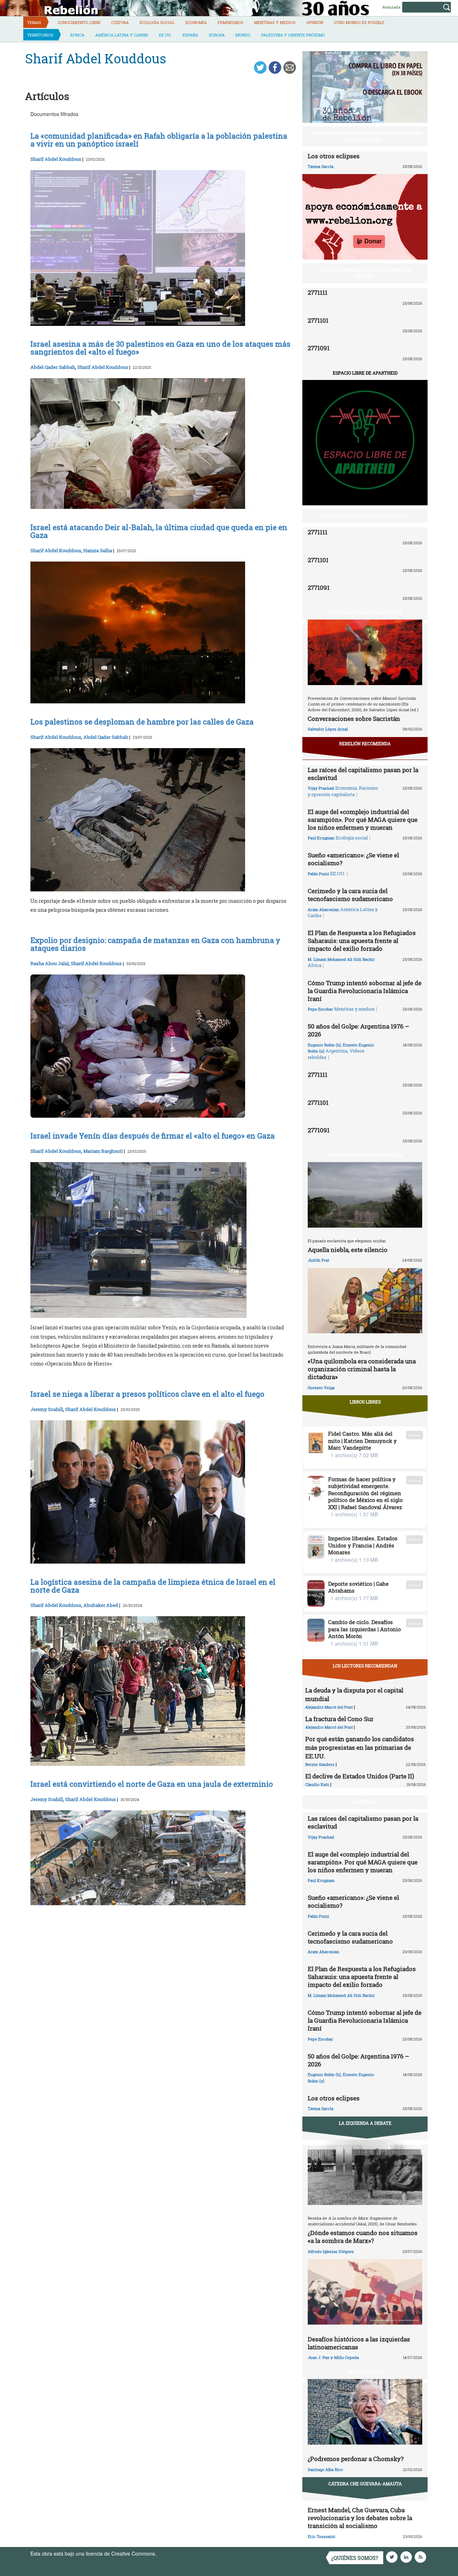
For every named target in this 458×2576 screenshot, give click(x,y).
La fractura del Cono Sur (339, 1719)
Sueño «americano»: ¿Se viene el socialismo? (353, 859)
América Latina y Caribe (122, 35)
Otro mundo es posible (359, 22)
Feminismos (230, 22)
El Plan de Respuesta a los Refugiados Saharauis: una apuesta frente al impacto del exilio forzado (362, 941)
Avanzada (391, 7)
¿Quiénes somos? (355, 2558)
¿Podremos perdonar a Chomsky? (356, 2459)
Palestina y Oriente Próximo (293, 35)
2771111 (318, 292)
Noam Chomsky (365, 2372)
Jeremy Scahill (47, 1409)
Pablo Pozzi (318, 874)
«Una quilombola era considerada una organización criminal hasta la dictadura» (362, 1369)
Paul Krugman (321, 838)
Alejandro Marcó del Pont (329, 1707)
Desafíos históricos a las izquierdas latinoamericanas (359, 2343)
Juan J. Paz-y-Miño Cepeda (333, 2357)
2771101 (318, 320)
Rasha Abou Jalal (50, 963)
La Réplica (365, 1802)
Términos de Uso (177, 2553)
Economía (196, 22)
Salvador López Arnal (328, 729)
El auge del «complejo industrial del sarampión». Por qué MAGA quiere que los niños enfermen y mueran (363, 820)
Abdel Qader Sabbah (53, 367)
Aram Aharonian (323, 909)
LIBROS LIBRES (365, 1402)
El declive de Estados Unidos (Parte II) (360, 1776)
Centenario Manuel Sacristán (365, 612)
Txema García (321, 166)
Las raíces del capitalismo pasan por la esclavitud (363, 774)
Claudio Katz (317, 1784)
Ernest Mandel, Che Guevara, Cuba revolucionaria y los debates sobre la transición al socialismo (360, 2518)
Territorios (40, 35)
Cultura (120, 22)
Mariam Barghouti (103, 1151)
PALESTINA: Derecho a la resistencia (365, 515)
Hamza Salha (98, 550)
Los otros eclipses (334, 156)
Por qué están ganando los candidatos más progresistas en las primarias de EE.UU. (360, 1747)
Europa (217, 35)
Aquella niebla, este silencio (348, 1250)
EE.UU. (165, 35)
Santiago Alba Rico (325, 2469)
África (77, 35)
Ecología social (157, 22)
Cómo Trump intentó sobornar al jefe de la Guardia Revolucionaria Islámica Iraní (365, 991)
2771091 (319, 348)
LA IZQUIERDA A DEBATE (365, 2123)
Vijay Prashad (321, 788)
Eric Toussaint (321, 2536)
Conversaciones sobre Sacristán (354, 719)
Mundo (243, 35)
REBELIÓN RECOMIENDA (365, 743)
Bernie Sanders (320, 1764)
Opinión (315, 22)
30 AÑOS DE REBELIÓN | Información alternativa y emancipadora (367, 136)
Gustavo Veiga (321, 1388)
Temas (34, 22)
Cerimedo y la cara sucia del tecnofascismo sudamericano (350, 895)
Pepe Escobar (320, 1009)
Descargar (415, 1435)
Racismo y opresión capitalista (343, 791)
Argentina (337, 1051)
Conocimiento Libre (79, 22)
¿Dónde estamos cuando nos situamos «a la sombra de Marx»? (363, 2237)
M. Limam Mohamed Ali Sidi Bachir (341, 959)
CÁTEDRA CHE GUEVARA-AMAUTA (365, 2484)
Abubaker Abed (101, 1605)
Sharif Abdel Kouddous (56, 159)
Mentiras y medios (275, 22)
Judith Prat (318, 1260)
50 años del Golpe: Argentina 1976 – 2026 (359, 1030)
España (190, 35)
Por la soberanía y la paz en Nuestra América (367, 273)
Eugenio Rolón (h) (324, 1045)
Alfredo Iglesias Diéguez (331, 2251)
